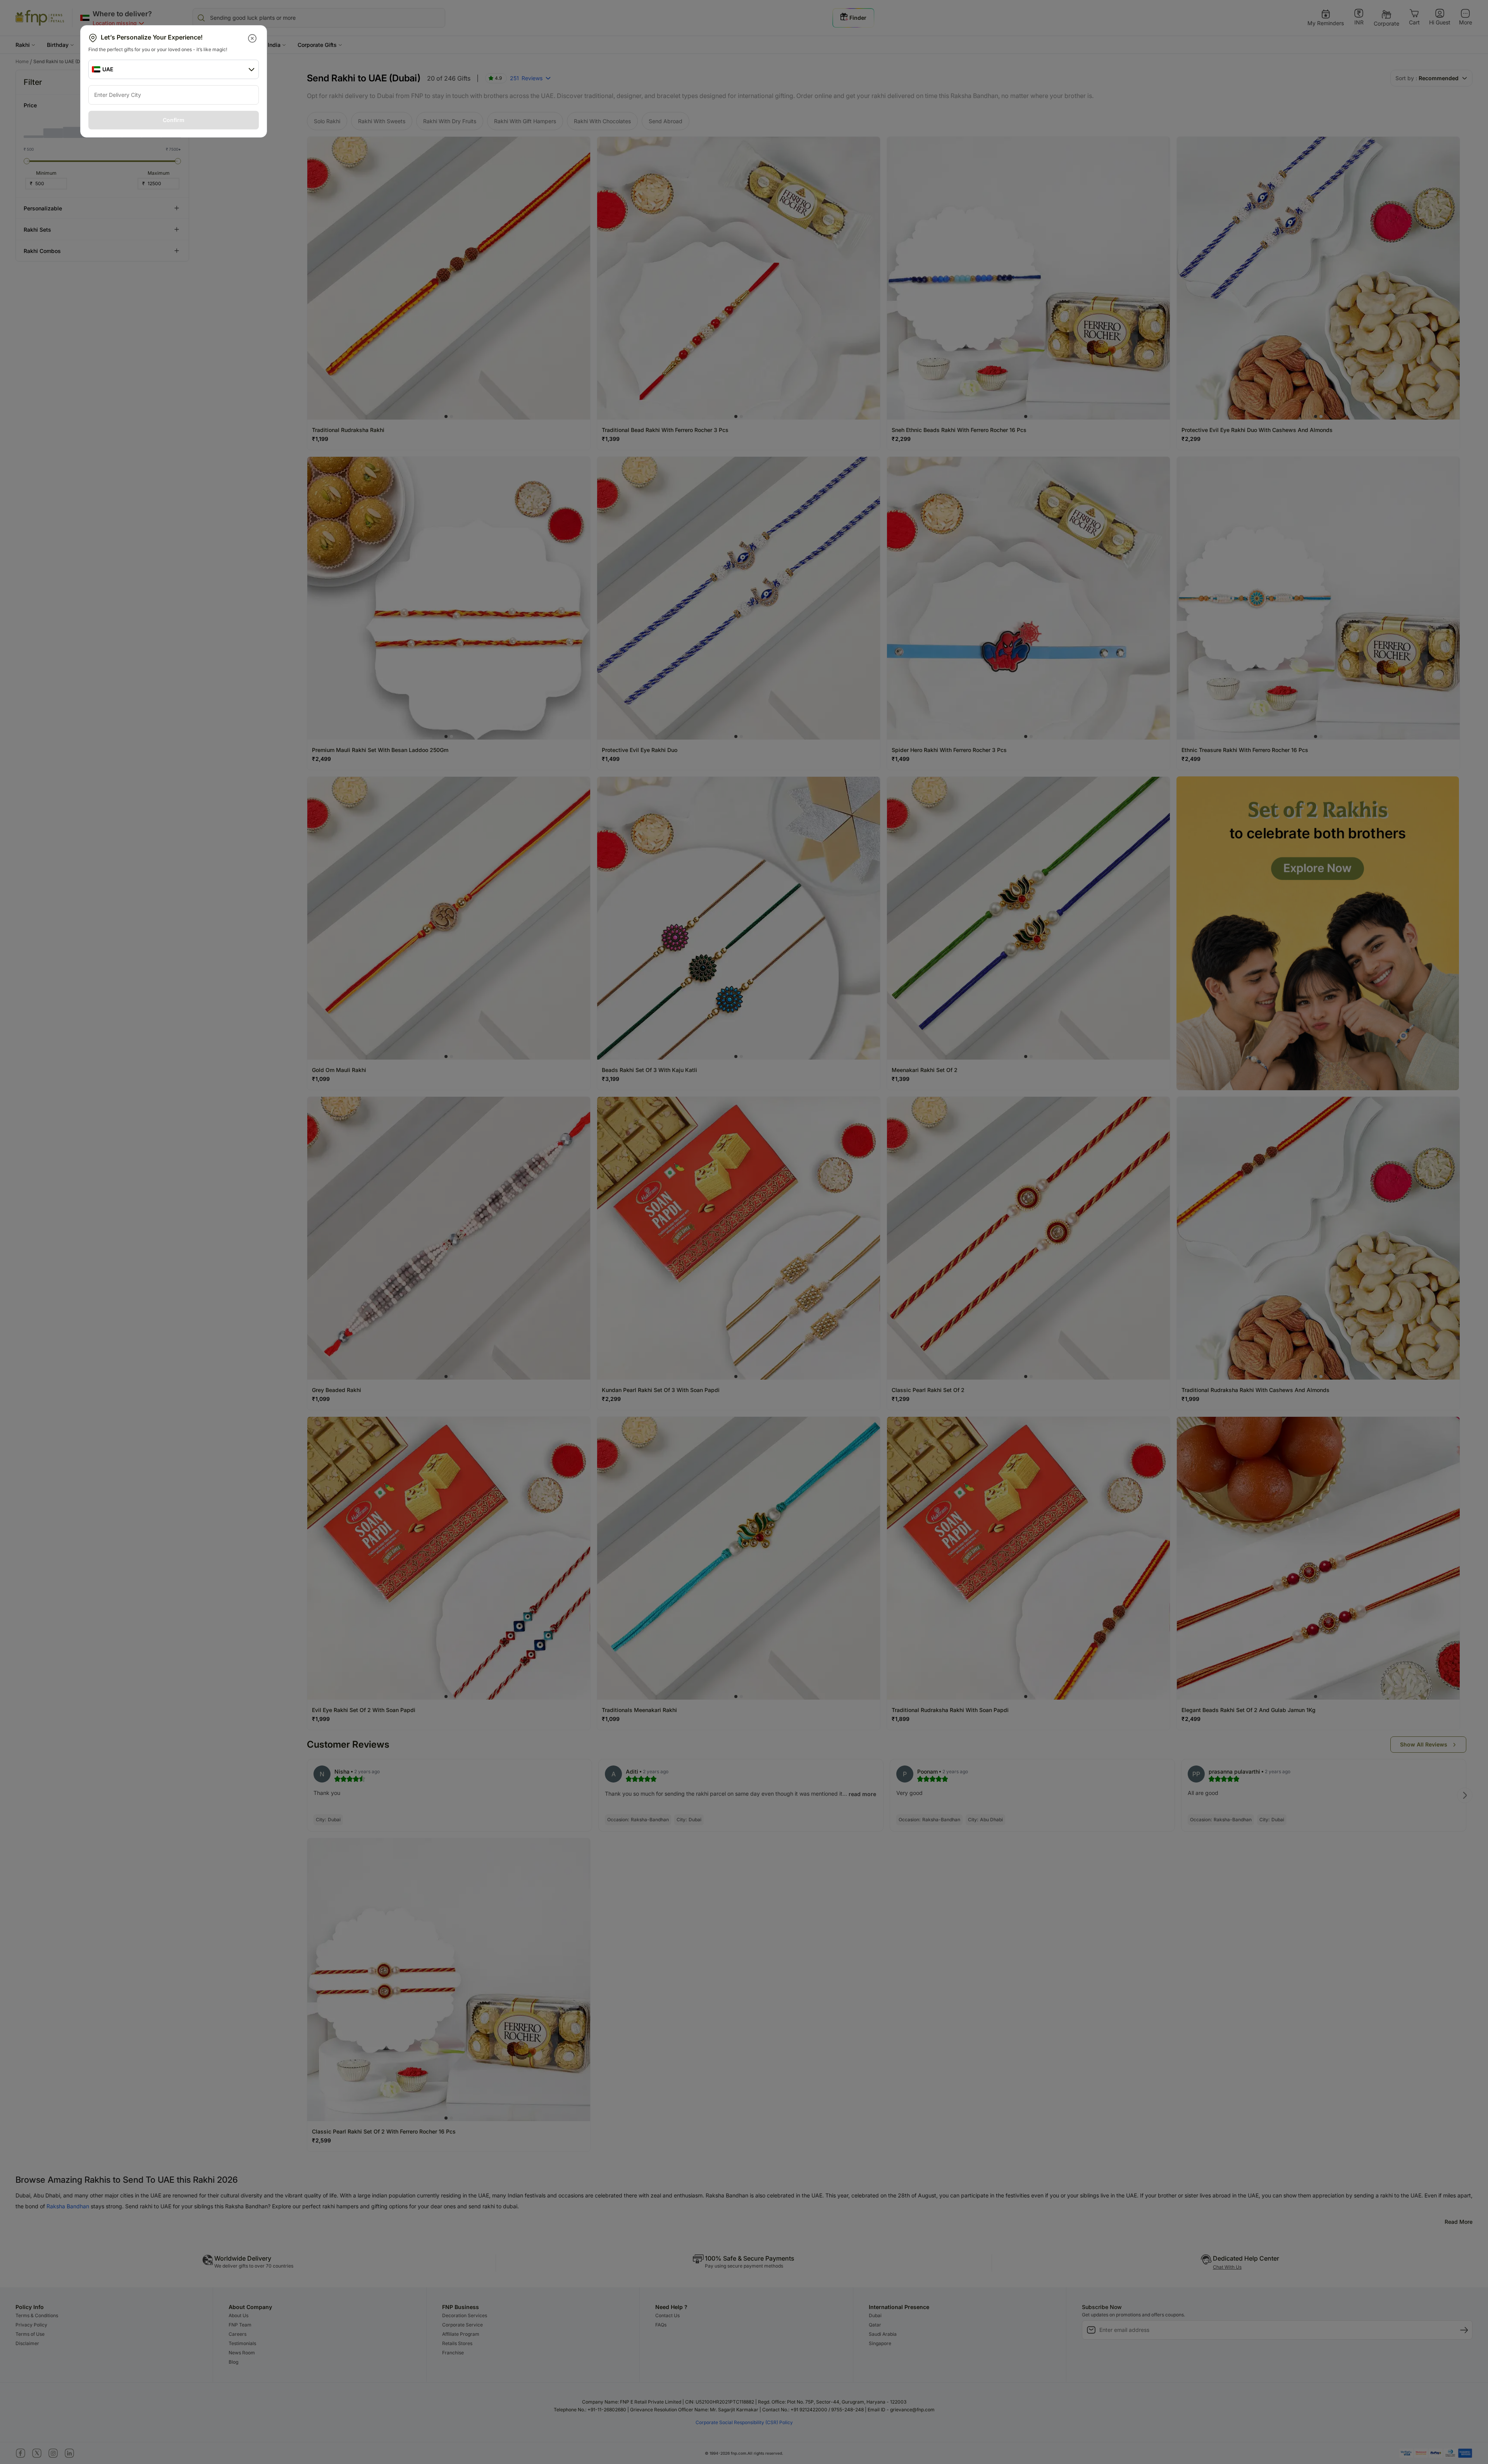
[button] (253, 38)
